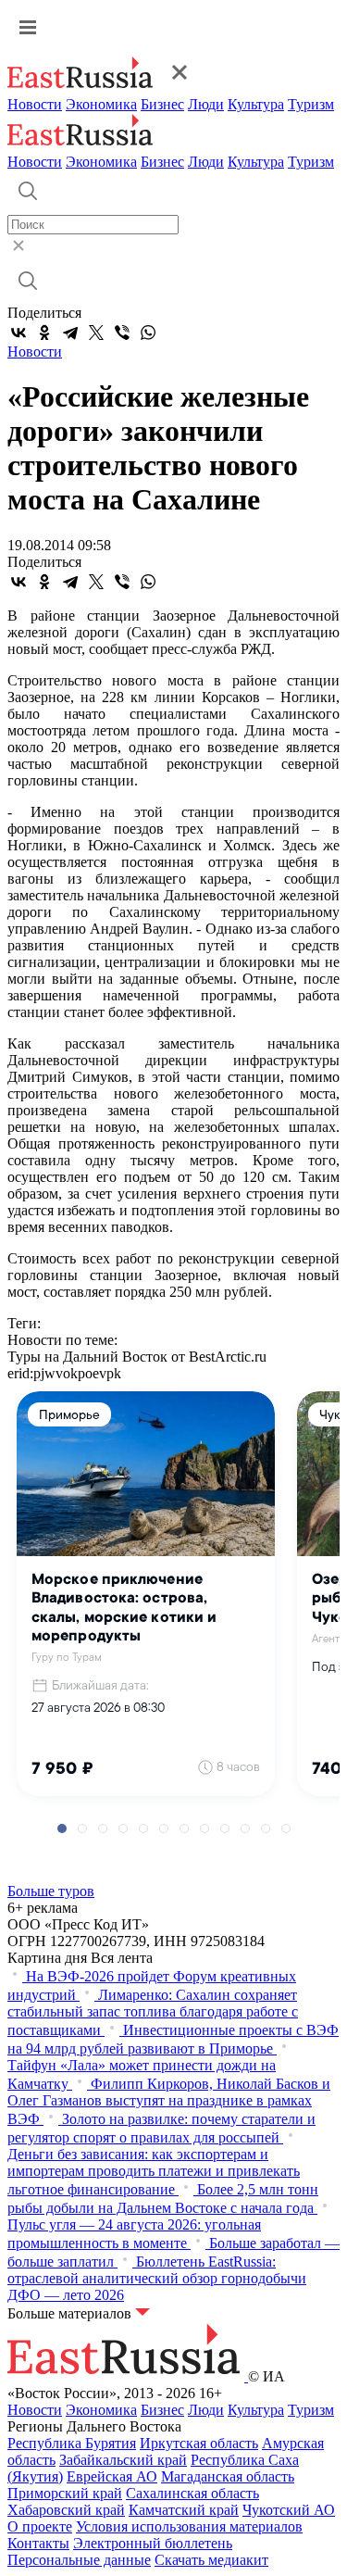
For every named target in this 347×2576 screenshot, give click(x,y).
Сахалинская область (192, 2493)
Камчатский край (184, 2510)
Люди (206, 104)
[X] (96, 333)
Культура (256, 104)
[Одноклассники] (44, 333)
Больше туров (51, 1891)
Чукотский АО (289, 2510)
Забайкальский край (123, 2460)
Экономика (101, 104)
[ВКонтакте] (19, 333)
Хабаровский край (66, 2510)
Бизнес (162, 104)
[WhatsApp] (148, 333)
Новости (35, 104)
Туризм (311, 104)
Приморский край (65, 2493)
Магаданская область (228, 2476)
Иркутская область (199, 2443)
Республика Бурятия (72, 2443)
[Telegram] (70, 333)
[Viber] (122, 333)
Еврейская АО (112, 2476)
